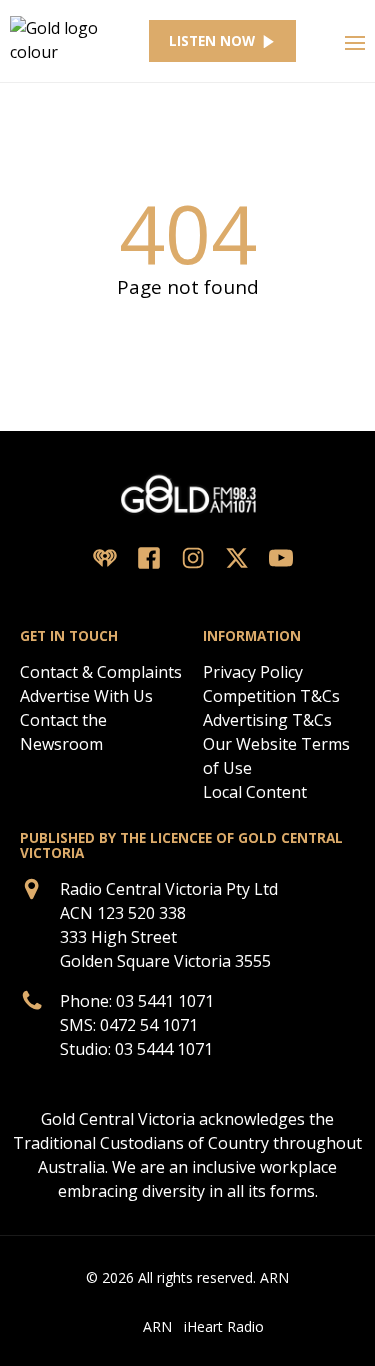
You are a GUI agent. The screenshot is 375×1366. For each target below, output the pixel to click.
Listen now (212, 41)
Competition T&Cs (271, 696)
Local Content (255, 792)
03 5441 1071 (165, 1001)
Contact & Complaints (101, 672)
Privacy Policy (253, 672)
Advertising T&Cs (267, 720)
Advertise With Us (86, 696)
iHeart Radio (224, 1326)
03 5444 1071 (164, 1049)
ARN (157, 1326)
